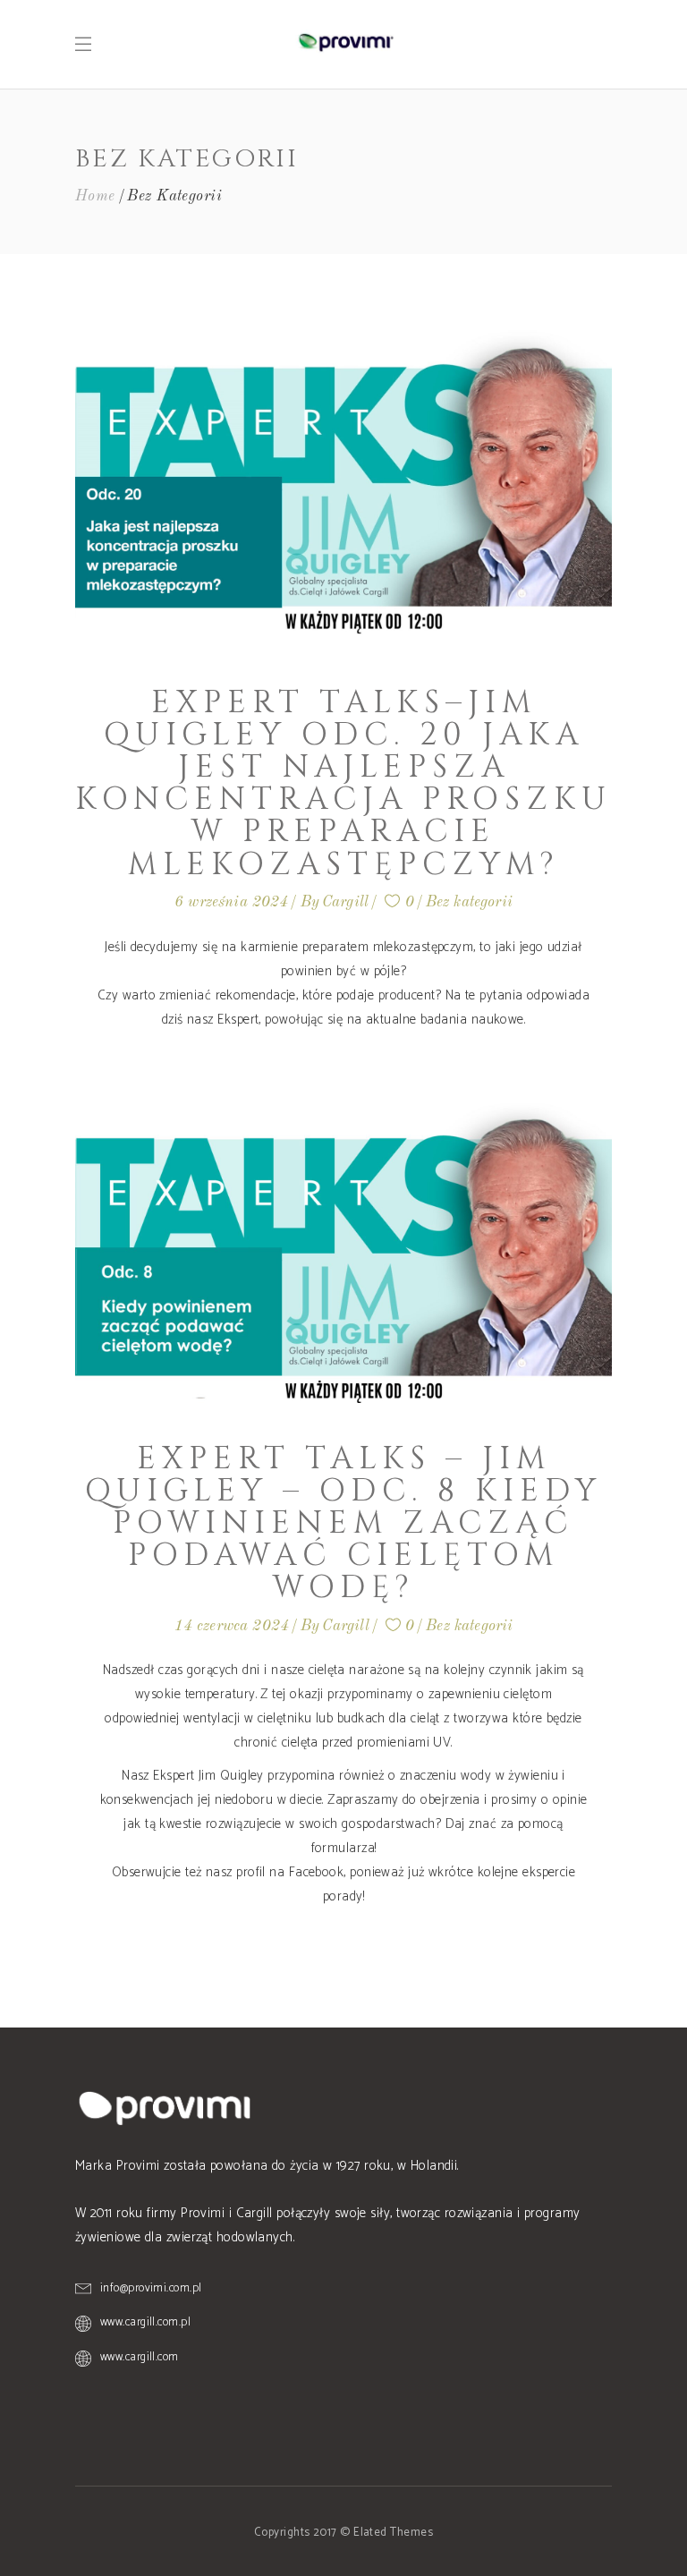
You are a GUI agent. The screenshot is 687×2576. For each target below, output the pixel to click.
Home (95, 196)
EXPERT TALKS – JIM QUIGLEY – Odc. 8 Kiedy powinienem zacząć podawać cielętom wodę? (343, 1523)
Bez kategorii (469, 902)
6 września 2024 (232, 902)
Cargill (345, 902)
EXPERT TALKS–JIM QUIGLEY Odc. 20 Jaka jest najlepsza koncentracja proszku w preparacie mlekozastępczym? (343, 783)
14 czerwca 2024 (232, 1626)
